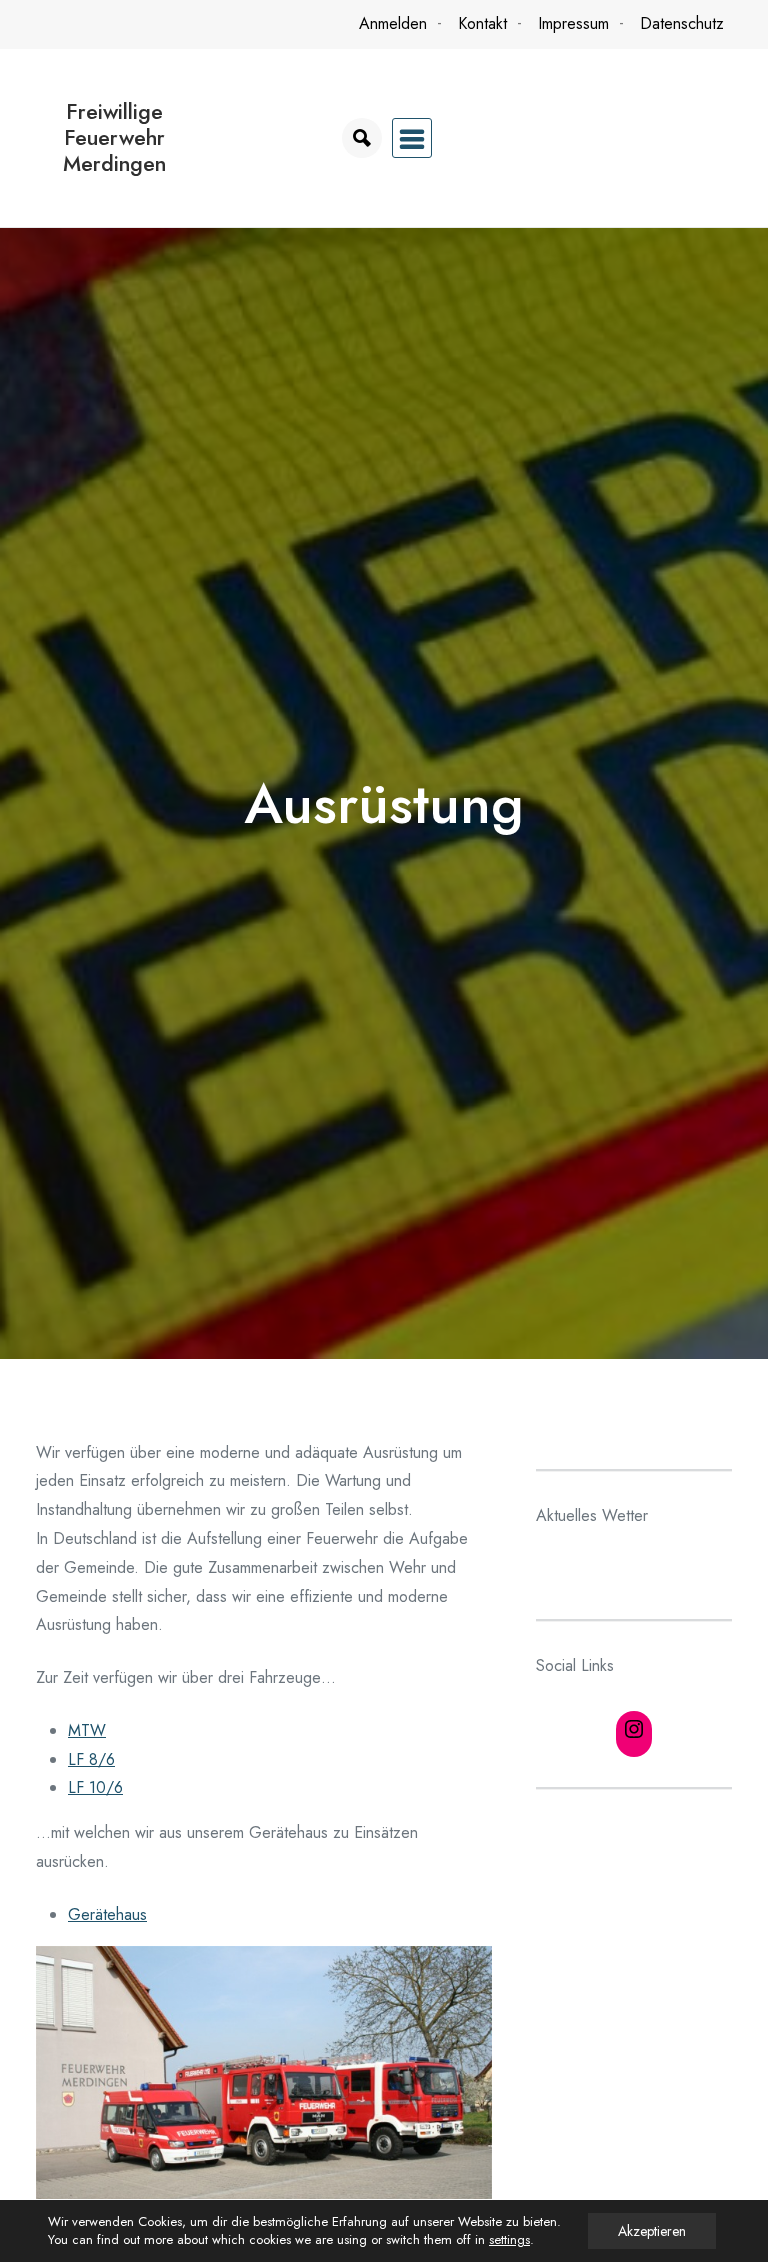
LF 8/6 (91, 1759)
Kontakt (482, 23)
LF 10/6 (95, 1787)
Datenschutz (682, 23)
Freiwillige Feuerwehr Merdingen (114, 137)
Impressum (573, 23)
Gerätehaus (107, 1914)
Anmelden (393, 23)
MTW (87, 1730)
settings (509, 2240)
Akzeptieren (652, 2231)
